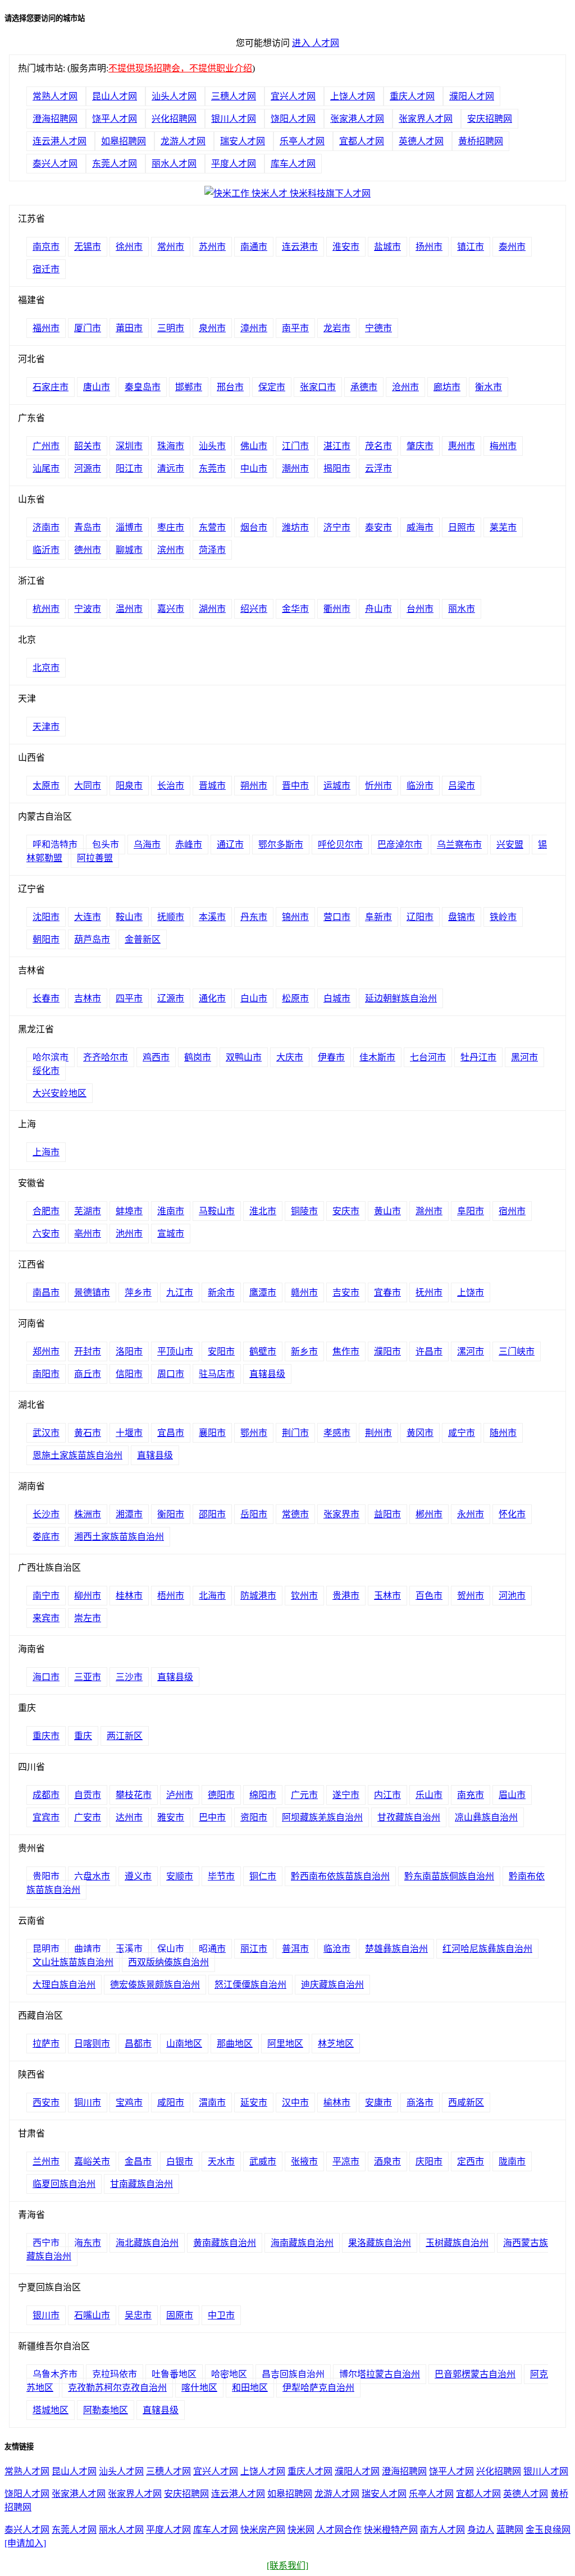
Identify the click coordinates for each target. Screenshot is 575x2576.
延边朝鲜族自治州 (401, 998)
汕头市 (212, 446)
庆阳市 (429, 2161)
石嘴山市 (92, 2315)
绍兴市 (254, 609)
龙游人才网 (183, 141)
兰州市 (46, 2161)
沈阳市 (46, 917)
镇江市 (471, 247)
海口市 (46, 1677)
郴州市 (429, 1514)
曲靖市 (88, 1949)
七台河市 (428, 1057)
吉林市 (88, 998)
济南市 (46, 527)
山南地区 (184, 2044)
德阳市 (221, 1795)
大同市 (88, 786)
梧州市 (171, 1596)
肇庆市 (420, 446)
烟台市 (254, 527)
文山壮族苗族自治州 (73, 1962)
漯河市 (471, 1351)
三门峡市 (517, 1351)
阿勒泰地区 (106, 2410)
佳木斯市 (377, 1057)
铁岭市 (503, 917)
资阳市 (254, 1817)
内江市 (387, 1795)
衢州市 (337, 609)
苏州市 (212, 247)
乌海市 (147, 845)
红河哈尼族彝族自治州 (487, 1949)
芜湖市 (88, 1211)
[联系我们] (287, 2566)
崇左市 (88, 1618)
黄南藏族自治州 (225, 2243)
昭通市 (212, 1949)
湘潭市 (129, 1514)
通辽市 (230, 845)
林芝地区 (336, 2044)
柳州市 (88, 1596)
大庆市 (290, 1057)
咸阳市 (171, 2103)
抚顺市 (171, 917)
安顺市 (180, 1876)
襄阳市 (212, 1433)
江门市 (295, 446)
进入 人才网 (316, 43)
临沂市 (46, 550)
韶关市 (88, 446)
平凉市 (346, 2161)
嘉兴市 (171, 609)
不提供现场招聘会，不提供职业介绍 (180, 68)
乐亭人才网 (302, 141)
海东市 (88, 2243)
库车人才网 (293, 164)
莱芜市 (503, 527)
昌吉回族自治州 (293, 2374)
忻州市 (378, 786)
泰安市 (378, 527)
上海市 (46, 1152)
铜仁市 (263, 1876)
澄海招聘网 (55, 119)
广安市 (88, 1817)
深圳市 (129, 446)
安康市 (378, 2103)
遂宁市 (346, 1795)
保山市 (171, 1949)
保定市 (272, 387)
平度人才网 (234, 164)
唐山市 (97, 387)
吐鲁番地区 (174, 2374)
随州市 (503, 1433)
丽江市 (254, 1949)
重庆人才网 (412, 96)
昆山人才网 (115, 96)
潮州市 (295, 468)
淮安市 (346, 247)
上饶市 (471, 1292)
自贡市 (88, 1795)
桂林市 (129, 1596)
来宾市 (46, 1618)
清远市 (171, 468)
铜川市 (88, 2103)
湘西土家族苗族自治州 (119, 1537)
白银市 (180, 2161)
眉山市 (512, 1795)
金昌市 (138, 2161)
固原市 (180, 2315)
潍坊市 (295, 527)
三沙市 (129, 1677)
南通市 (254, 247)
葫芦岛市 (92, 939)
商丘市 (88, 1374)
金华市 (295, 609)
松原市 (295, 998)
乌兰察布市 (459, 845)
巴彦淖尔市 (400, 845)
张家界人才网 (426, 119)
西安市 (46, 2103)
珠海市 (171, 446)
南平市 (295, 328)
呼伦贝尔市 (340, 845)
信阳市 (129, 1374)
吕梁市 (462, 786)
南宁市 (46, 1596)
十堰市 (129, 1433)
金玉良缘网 (548, 2530)
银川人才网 (234, 119)
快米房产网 (263, 2530)
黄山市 (387, 1211)
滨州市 (171, 550)
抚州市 (429, 1292)
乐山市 (429, 1795)
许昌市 (429, 1351)
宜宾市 (46, 1817)
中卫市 (221, 2315)
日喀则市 (92, 2044)
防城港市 (258, 1596)
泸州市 (180, 1795)
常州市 (171, 247)
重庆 (83, 1736)
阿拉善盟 (95, 858)
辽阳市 (420, 917)
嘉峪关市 (92, 2161)
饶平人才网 (115, 119)
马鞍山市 (217, 1211)
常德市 (295, 1514)
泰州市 (512, 247)
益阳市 (387, 1514)
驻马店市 (217, 1374)
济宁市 (337, 527)
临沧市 (337, 1949)
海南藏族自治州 (302, 2243)
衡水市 (489, 387)
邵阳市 (212, 1514)
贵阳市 (46, 1876)
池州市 (129, 1234)
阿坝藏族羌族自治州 (322, 1817)
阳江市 (129, 468)
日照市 (462, 527)
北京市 (46, 668)
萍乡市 (138, 1292)
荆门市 (295, 1433)
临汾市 (420, 786)
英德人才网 (421, 141)
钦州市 (304, 1596)
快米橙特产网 (391, 2530)
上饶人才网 (353, 96)
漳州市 (254, 328)
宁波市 (88, 609)
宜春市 (387, 1292)
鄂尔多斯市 (281, 845)
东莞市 (212, 468)
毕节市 (221, 1876)
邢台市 (230, 387)
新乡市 (304, 1351)
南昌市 (46, 1292)
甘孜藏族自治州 (409, 1817)
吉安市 (346, 1292)
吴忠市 (138, 2315)
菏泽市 (212, 550)
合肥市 (46, 1211)
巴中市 (212, 1817)
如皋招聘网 (124, 141)
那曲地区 (235, 2044)
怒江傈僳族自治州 (250, 1985)
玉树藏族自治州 (457, 2243)
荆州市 (378, 1433)
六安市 (46, 1234)
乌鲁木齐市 (55, 2374)
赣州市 (304, 1292)
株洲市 (88, 1514)
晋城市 (212, 786)
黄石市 (88, 1433)
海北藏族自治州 (147, 2243)
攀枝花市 (134, 1795)
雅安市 (171, 1817)
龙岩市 (337, 328)
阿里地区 (285, 2044)
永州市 (471, 1514)
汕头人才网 (174, 96)
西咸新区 (466, 2103)
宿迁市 (46, 269)
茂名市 (378, 446)
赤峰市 (189, 845)
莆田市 (129, 328)
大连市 (88, 917)
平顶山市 (175, 1351)
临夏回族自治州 (64, 2184)
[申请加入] (25, 2543)
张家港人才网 (357, 119)
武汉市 (46, 1433)
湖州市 (212, 609)
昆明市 (46, 1949)
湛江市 (337, 446)
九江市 (180, 1292)
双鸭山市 (244, 1057)
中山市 (254, 468)
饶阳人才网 (293, 119)
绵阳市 (263, 1795)
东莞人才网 (115, 164)
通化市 (212, 998)
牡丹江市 (478, 1057)
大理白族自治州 (64, 1985)
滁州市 (429, 1211)
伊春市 (331, 1057)
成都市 (46, 1795)
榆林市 (337, 2103)
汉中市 (295, 2103)
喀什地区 (199, 2388)
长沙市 (46, 1514)
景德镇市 (92, 1292)
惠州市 (462, 446)
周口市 (171, 1374)
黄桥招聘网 (481, 141)
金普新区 (143, 939)
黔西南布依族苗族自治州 (340, 1876)
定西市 (471, 2161)
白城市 (337, 998)
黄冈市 (420, 1433)
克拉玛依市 (115, 2374)
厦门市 (88, 328)
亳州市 (88, 1234)
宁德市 (378, 328)
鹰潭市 (263, 1292)
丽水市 (462, 609)
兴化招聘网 (174, 119)
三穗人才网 (234, 96)
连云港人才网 (60, 141)
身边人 (481, 2530)
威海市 (420, 527)
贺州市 (471, 1596)
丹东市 (254, 917)
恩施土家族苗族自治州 (77, 1455)
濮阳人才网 (472, 96)
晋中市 (295, 786)
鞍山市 (129, 917)
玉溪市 (129, 1949)
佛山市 (254, 446)
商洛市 (420, 2103)
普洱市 (295, 1949)
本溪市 (212, 917)
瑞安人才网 (243, 141)
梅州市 (503, 446)
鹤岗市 (198, 1057)
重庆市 (46, 1736)
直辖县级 (267, 1374)
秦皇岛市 (143, 387)
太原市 (46, 786)
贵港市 (346, 1596)
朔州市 (254, 786)
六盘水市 (92, 1876)
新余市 (221, 1292)
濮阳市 (387, 1351)
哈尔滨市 (51, 1057)
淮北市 (263, 1211)
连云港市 (300, 247)
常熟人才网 (55, 96)
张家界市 (341, 1514)
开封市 (88, 1351)
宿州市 (512, 1211)
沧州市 (405, 387)
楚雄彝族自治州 (396, 1949)
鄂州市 (254, 1433)
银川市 (46, 2315)
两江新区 (125, 1736)
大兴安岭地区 (60, 1093)
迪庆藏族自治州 (332, 1985)
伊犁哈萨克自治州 (318, 2388)
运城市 (337, 786)
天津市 (46, 727)
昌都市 (138, 2044)
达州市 (129, 1817)
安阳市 (221, 1351)
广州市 (46, 446)
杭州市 (46, 609)
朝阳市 (46, 939)
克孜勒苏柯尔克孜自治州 (117, 2388)
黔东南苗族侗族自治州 (449, 1876)
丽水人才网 (174, 164)
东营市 (212, 527)
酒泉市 (387, 2161)
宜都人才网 (362, 141)
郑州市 (46, 1351)
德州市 (88, 550)
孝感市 (337, 1433)
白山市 (254, 998)
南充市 (471, 1795)
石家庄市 (51, 387)
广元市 (304, 1795)
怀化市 (512, 1514)
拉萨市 (46, 2044)
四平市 (129, 998)
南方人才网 (442, 2530)
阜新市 (378, 917)
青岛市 (88, 527)
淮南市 (171, 1211)
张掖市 (304, 2161)
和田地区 (250, 2388)
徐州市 (129, 247)
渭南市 (212, 2103)
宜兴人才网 (293, 96)
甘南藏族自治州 (142, 2184)
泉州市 (212, 328)
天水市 (221, 2161)
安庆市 (346, 1211)
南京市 (46, 247)
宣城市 (171, 1234)
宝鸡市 (129, 2103)
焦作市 (346, 1351)
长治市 (171, 786)
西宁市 (46, 2243)
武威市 (263, 2161)
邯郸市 (189, 387)
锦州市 (295, 917)
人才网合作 (339, 2530)
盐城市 (387, 247)
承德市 (364, 387)
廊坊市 (447, 387)
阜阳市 (471, 1211)
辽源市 (171, 998)
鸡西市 (156, 1057)
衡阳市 (171, 1514)
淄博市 (129, 527)
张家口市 (318, 387)
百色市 (429, 1596)
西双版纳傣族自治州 (168, 1962)
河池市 (512, 1596)
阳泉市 (129, 786)
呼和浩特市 (55, 845)
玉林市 (387, 1596)
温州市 (129, 609)
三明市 (171, 328)
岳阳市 (254, 1514)
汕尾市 (46, 468)
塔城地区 (51, 2410)
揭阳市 (337, 468)
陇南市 (512, 2161)
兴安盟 (510, 845)
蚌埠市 (129, 1211)
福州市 (46, 328)
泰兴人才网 (55, 164)
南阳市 (46, 1374)
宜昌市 (171, 1433)
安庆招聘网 (490, 119)
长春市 (46, 998)
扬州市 (429, 247)
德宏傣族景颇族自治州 (155, 1985)
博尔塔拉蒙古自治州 (380, 2374)
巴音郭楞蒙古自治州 (475, 2374)
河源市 (88, 468)
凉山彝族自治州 (486, 1817)
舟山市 (378, 609)
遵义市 (138, 1876)
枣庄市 (171, 527)
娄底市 (46, 1537)
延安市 (254, 2103)
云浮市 (378, 468)
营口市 (337, 917)
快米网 (301, 2530)
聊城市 (129, 550)
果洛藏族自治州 (380, 2243)
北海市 (212, 1596)
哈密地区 (229, 2374)
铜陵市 (304, 1211)
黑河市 (524, 1057)
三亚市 (88, 1677)
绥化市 (46, 1071)
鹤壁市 (263, 1351)
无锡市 (88, 247)
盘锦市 (462, 917)
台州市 (420, 609)
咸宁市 (462, 1433)
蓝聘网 (510, 2530)
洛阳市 (129, 1351)
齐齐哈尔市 (106, 1057)
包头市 (106, 845)
